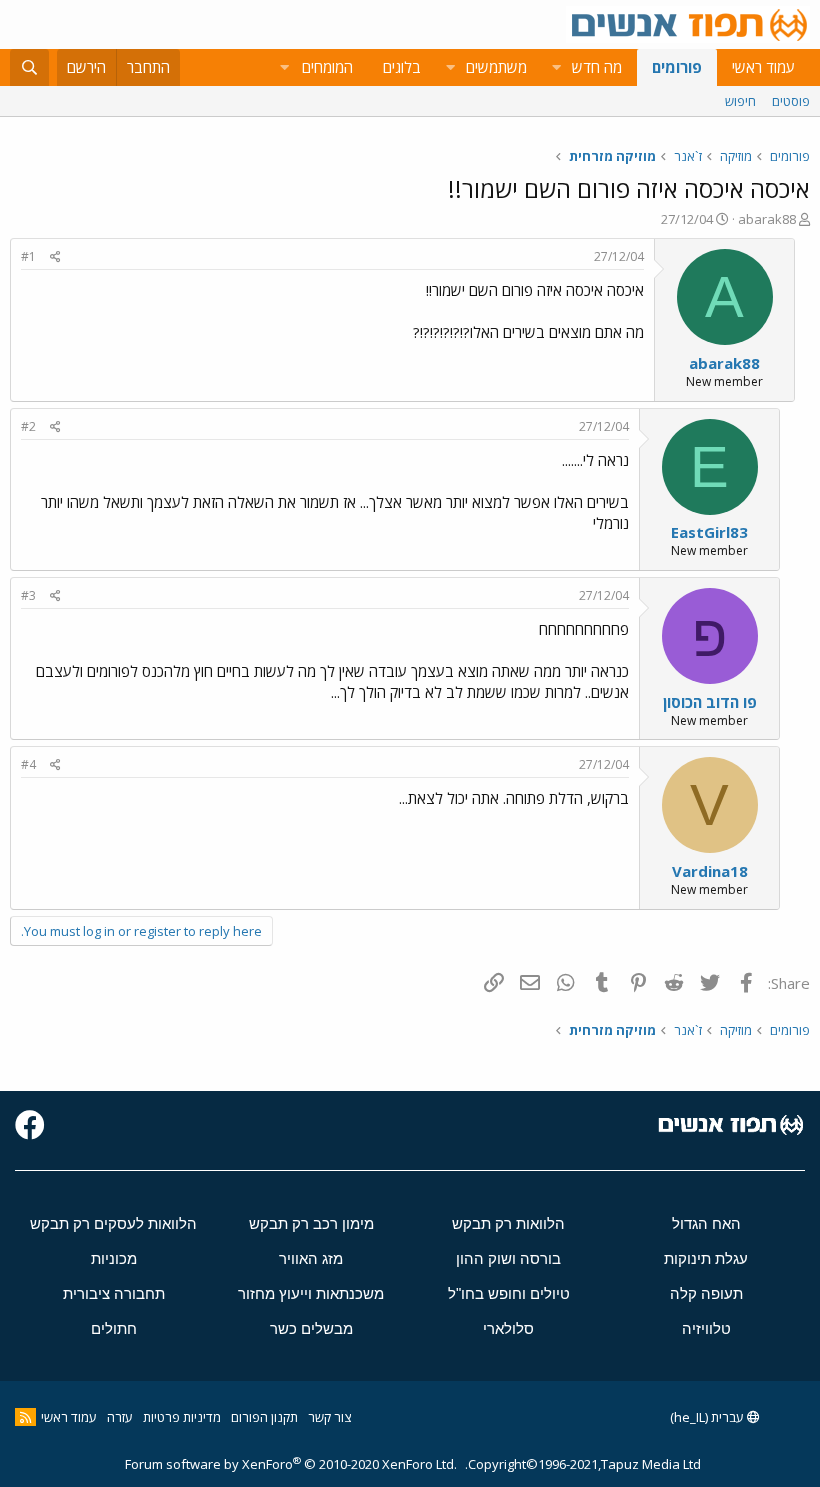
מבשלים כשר (311, 1328)
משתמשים (496, 67)
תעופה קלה (706, 1293)
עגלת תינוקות (706, 1258)
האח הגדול (706, 1223)
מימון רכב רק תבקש (311, 1223)
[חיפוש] (29, 67)
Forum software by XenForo (291, 1464)
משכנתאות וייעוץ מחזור (311, 1293)
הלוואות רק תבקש (508, 1223)
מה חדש (597, 67)
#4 (28, 764)
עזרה (120, 1417)
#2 (28, 426)
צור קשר (329, 1417)
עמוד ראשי (763, 67)
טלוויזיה (706, 1328)
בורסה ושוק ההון (508, 1258)
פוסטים (791, 101)
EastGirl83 (709, 532)
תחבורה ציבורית (114, 1293)
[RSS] (25, 1417)
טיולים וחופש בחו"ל (509, 1293)
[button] (556, 67)
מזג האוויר (311, 1258)
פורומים (677, 67)
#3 (28, 595)
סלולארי (508, 1328)
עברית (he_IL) (708, 1417)
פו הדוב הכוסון (710, 702)
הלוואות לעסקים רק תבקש (113, 1223)
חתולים (114, 1328)
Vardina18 (710, 871)
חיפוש (740, 101)
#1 (28, 256)
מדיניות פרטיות (182, 1417)
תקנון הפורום (264, 1417)
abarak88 (767, 219)
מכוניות (114, 1258)
